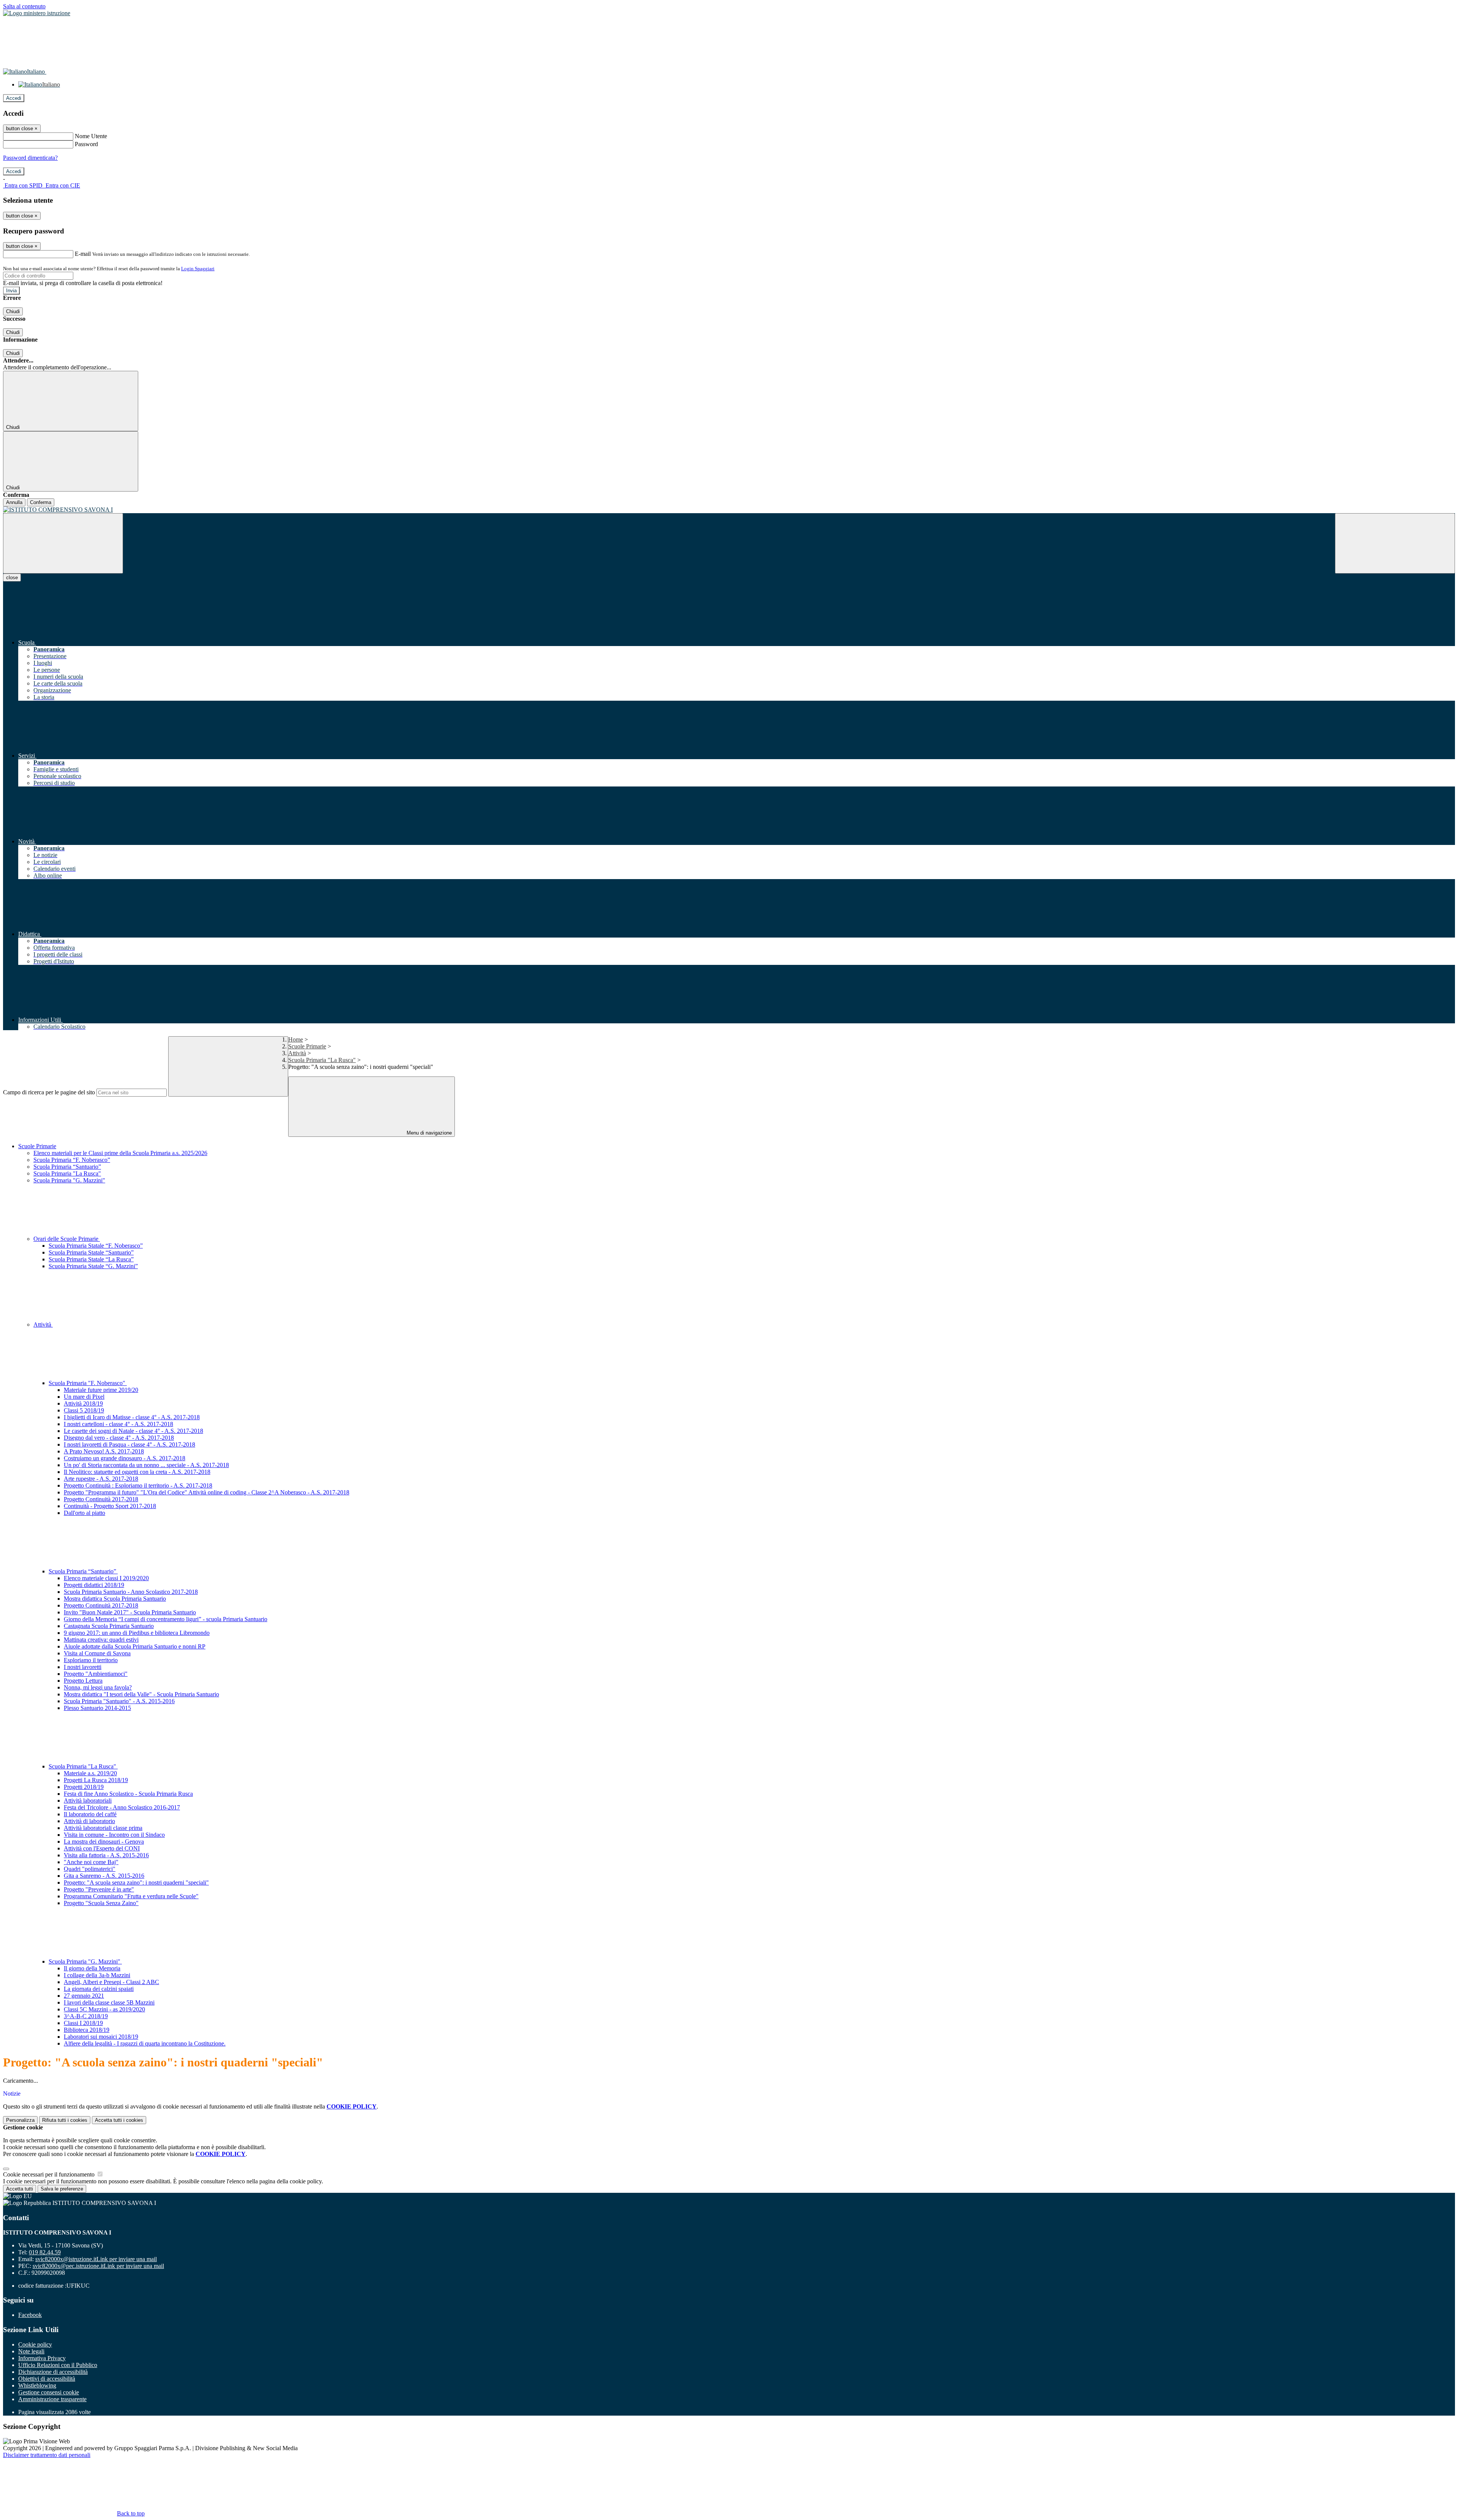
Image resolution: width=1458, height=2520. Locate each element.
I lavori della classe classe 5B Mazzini (109, 2002)
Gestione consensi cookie (49, 2392)
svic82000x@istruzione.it (96, 2259)
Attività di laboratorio (89, 1821)
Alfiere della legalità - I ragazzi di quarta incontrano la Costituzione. (145, 2043)
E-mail (83, 254)
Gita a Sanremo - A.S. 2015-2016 (104, 1876)
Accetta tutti (119, 2120)
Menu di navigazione (428, 1133)
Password (86, 144)
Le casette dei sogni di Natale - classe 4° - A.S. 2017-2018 (133, 1431)
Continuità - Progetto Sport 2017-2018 (110, 1506)
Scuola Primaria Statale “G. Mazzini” (93, 1266)
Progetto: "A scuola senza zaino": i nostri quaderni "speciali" (136, 1883)
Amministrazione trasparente (52, 2399)
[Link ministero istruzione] (37, 13)
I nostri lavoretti (83, 1667)
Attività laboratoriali (88, 1801)
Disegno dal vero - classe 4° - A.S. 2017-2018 (119, 1438)
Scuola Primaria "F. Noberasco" (88, 1383)
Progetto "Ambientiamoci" (96, 1674)
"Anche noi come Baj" (91, 1862)
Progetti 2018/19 (84, 1787)
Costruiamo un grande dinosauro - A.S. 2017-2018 (125, 1458)
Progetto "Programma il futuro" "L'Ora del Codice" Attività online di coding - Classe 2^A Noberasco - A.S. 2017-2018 (207, 1492)
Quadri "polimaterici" (90, 1869)
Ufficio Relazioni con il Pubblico (58, 2365)
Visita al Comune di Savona (97, 1653)
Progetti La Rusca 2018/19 (96, 1780)
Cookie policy (35, 2344)
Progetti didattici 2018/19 (94, 1585)
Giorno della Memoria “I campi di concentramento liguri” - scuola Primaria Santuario (166, 1619)
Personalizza (20, 2120)
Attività (297, 1053)
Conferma (41, 502)
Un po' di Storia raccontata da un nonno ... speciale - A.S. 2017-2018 (146, 1465)
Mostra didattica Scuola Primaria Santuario (115, 1599)
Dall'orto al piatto (84, 1513)
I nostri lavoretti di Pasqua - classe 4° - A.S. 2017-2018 (129, 1444)
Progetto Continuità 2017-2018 (101, 1499)
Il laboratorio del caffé (90, 1814)
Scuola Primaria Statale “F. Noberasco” (96, 1246)
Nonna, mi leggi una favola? (98, 1687)
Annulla (14, 502)
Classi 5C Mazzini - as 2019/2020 (104, 2009)
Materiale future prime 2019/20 (101, 1390)
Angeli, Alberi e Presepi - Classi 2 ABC (111, 1982)
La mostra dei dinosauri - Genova (104, 1842)
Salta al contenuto (24, 6)
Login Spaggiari (198, 269)
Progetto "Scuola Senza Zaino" (101, 1903)
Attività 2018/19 (83, 1403)
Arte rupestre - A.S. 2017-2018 (101, 1479)
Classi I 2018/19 (83, 2023)
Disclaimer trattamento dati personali (47, 2455)
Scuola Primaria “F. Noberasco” (72, 1160)
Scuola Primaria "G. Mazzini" (69, 1180)
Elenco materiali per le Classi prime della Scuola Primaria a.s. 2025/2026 (120, 1153)
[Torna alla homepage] (729, 510)
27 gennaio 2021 (84, 1996)
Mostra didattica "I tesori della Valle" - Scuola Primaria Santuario (141, 1694)
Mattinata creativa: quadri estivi (101, 1640)
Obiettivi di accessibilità (47, 2379)
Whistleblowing (37, 2385)
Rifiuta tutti (65, 2120)
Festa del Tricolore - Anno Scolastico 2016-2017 (122, 1807)
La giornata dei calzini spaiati (99, 1989)
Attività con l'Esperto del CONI (102, 1848)
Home (296, 1039)
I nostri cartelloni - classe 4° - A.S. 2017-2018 (118, 1424)
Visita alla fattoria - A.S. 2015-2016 (106, 1855)
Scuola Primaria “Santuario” (67, 1167)
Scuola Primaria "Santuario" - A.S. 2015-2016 (119, 1701)
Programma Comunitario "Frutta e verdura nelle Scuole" (131, 1896)
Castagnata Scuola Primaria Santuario (109, 1626)
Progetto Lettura (83, 1681)
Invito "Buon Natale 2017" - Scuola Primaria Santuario (130, 1612)
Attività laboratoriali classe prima (103, 1828)
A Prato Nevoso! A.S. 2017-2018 (104, 1451)
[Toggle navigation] (63, 543)
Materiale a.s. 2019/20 (90, 1773)
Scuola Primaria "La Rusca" (322, 1060)
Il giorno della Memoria (92, 1968)
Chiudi (13, 311)
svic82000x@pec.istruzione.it (98, 2266)
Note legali (31, 2351)
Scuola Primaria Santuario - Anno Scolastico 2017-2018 (131, 1592)
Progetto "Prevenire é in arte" (99, 1889)
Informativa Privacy (42, 2358)
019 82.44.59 (45, 2252)
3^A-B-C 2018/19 (86, 2016)
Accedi (14, 98)
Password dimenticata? (30, 158)
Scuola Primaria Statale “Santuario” (91, 1252)
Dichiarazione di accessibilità (53, 2372)
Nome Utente (91, 136)
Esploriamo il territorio (91, 1660)
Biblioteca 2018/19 (87, 2030)
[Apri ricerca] (1395, 543)
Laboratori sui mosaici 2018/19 (101, 2037)
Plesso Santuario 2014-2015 (97, 1708)
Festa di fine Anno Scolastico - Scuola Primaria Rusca (128, 1794)
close (12, 578)
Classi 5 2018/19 (84, 1410)
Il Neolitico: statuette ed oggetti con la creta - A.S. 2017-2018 (137, 1472)
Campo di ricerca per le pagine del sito (49, 1092)
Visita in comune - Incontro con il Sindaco (114, 1835)
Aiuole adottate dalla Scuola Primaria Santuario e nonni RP (135, 1646)
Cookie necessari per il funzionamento (50, 2174)
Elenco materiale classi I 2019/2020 (106, 1578)
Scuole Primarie (307, 1046)
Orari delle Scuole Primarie (67, 1239)
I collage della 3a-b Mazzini (97, 1975)
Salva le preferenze (62, 2189)
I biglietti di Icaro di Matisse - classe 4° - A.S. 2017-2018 (132, 1417)
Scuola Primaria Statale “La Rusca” (91, 1259)
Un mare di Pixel (84, 1397)
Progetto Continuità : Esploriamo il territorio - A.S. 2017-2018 (138, 1485)
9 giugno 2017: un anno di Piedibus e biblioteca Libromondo (137, 1633)
